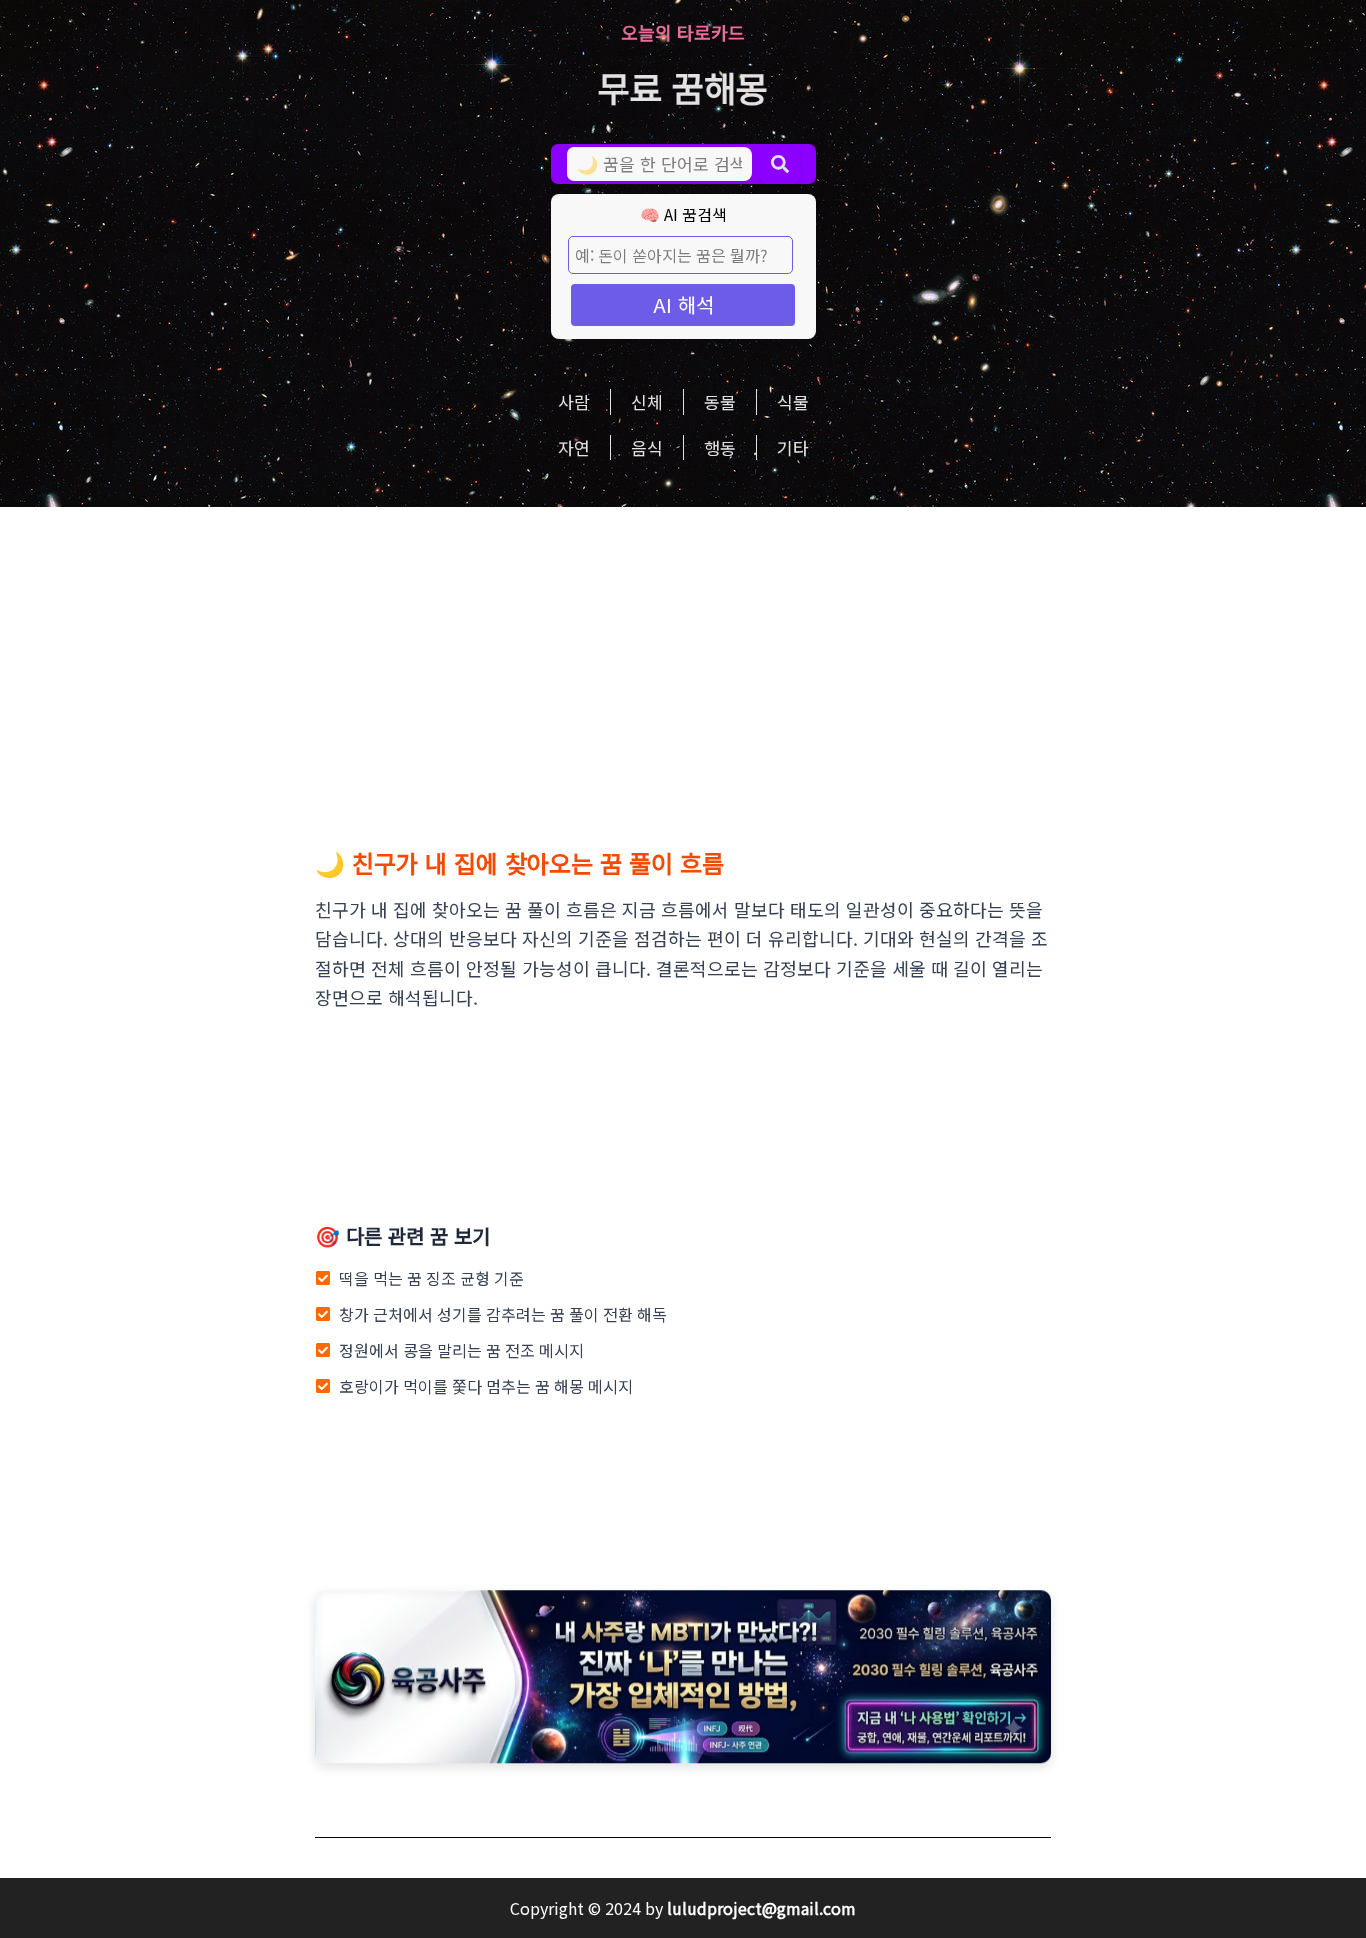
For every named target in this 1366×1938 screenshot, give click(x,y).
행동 (720, 447)
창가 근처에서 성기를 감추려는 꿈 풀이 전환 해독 (503, 1314)
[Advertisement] (683, 657)
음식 (647, 447)
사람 (574, 401)
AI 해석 (683, 304)
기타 (793, 447)
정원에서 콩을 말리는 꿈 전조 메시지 (461, 1350)
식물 (793, 401)
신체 (647, 401)
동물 (720, 401)
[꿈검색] (780, 164)
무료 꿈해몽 (683, 86)
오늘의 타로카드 (683, 32)
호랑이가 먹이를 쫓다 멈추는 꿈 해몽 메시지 (486, 1386)
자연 (574, 447)
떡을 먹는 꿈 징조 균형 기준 (431, 1278)
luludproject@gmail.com (761, 1908)
